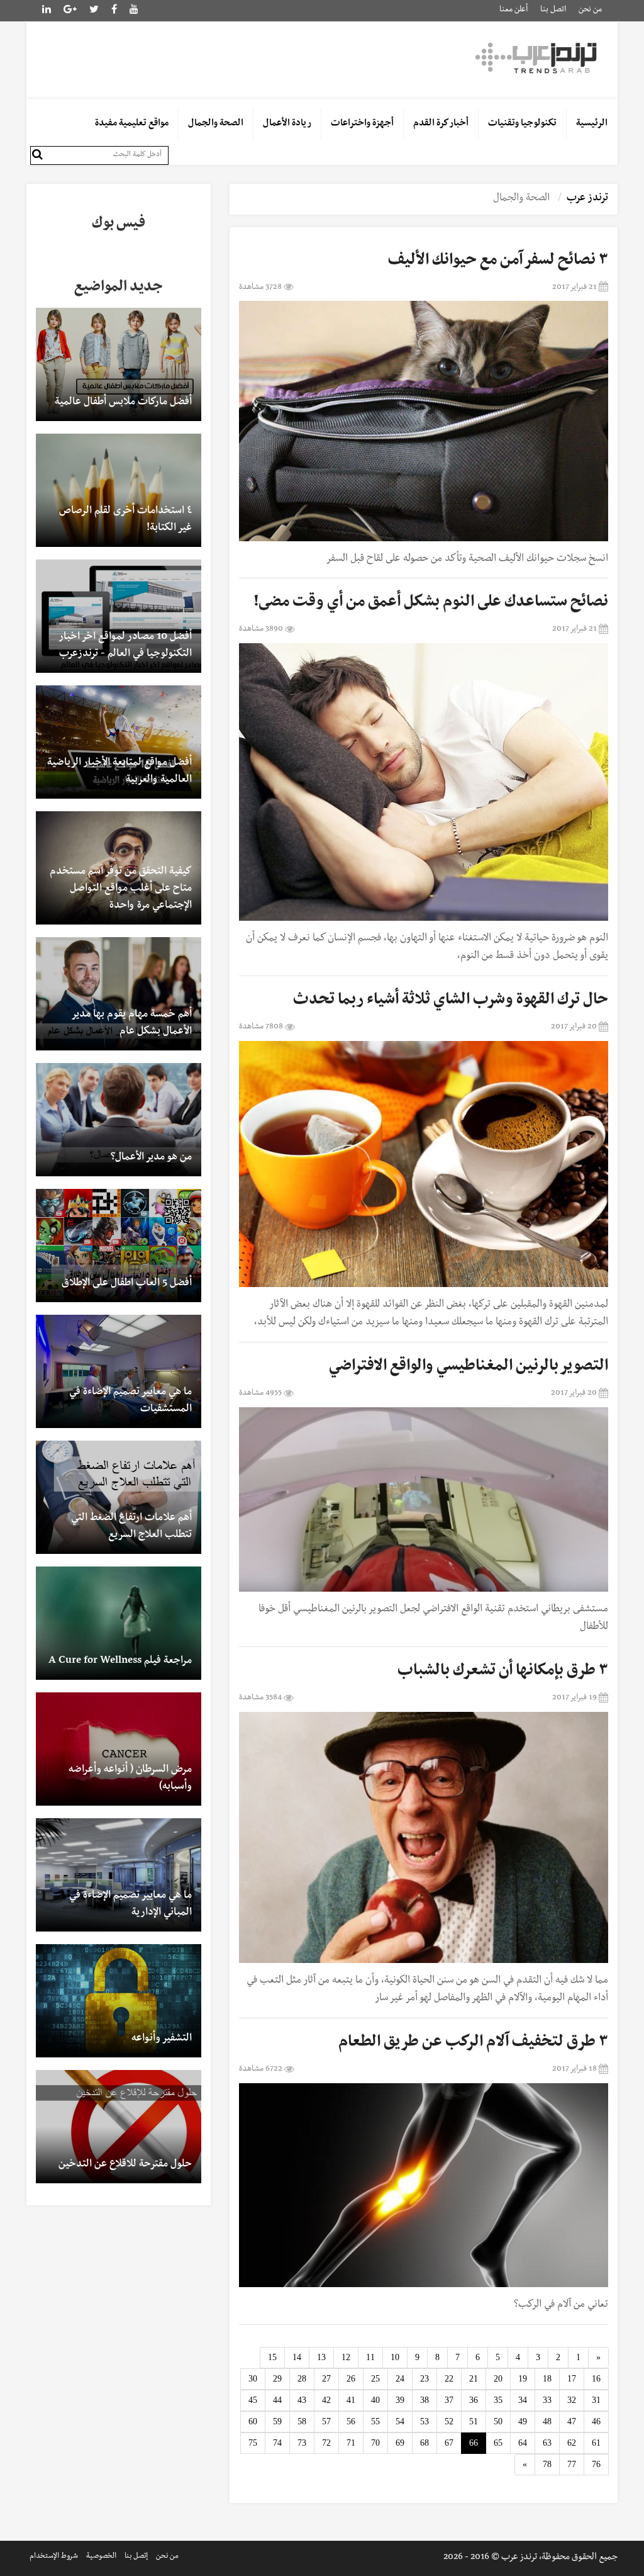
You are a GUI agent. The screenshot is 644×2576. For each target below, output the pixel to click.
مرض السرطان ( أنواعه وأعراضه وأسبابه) (130, 1779)
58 (302, 2421)
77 (572, 2464)
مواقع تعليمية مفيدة (132, 124)
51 (474, 2421)
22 (449, 2379)
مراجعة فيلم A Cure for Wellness (120, 1662)
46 (596, 2421)
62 (572, 2443)
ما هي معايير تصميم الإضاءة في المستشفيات (130, 1401)
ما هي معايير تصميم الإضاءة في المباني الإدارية (130, 1905)
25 (375, 2379)
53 (425, 2421)
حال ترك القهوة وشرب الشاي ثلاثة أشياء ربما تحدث (451, 1001)
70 (375, 2443)
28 (302, 2379)
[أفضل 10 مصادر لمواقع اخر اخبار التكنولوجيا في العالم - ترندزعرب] (119, 616)
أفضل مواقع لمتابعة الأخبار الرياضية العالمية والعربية (119, 772)
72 (326, 2443)
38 (425, 2400)
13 (321, 2357)
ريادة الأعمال (287, 124)
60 (253, 2421)
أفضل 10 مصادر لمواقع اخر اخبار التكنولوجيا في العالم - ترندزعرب (125, 646)
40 (375, 2400)
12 (346, 2357)
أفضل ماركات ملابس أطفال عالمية (123, 403)
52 (449, 2421)
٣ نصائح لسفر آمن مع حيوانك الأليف (498, 262)
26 (351, 2379)
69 (400, 2443)
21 (474, 2379)
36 (474, 2400)
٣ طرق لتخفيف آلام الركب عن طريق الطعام (473, 2044)
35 (498, 2400)
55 (375, 2421)
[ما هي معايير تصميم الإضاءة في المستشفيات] (119, 1371)
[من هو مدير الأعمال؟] (119, 1120)
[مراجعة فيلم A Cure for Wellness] (119, 1623)
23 (425, 2379)
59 (277, 2421)
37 (449, 2400)
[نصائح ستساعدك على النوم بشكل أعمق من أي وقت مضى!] (424, 782)
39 (400, 2400)
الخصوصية (101, 2557)
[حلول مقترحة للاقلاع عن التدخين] (119, 2127)
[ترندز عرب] (538, 57)
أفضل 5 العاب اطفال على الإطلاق (127, 1284)
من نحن (590, 10)
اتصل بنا (553, 10)
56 (351, 2421)
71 (351, 2443)
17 (572, 2379)
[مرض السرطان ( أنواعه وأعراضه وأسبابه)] (119, 1749)
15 (272, 2357)
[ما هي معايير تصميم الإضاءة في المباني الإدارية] (119, 1875)
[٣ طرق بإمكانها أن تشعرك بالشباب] (424, 1837)
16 (596, 2379)
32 (572, 2400)
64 (523, 2443)
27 (326, 2379)
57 (326, 2421)
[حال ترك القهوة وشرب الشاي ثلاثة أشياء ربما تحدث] (424, 1164)
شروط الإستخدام (54, 2557)
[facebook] (114, 11)
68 (425, 2443)
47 (572, 2421)
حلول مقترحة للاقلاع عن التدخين (125, 2165)
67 (449, 2443)
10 (395, 2357)
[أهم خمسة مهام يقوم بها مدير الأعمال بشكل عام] (119, 994)
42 (326, 2400)
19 (523, 2379)
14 (297, 2357)
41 (351, 2400)
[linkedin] (70, 11)
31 (596, 2400)
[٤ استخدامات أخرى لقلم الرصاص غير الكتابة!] (119, 490)
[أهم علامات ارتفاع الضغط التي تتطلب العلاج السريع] (119, 1497)
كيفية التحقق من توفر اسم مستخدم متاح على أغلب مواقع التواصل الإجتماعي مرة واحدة (121, 889)
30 (253, 2379)
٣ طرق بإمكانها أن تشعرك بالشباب (503, 1672)
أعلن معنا (514, 10)
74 (277, 2443)
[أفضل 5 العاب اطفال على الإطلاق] (119, 1246)
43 (302, 2400)
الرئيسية (592, 124)
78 (547, 2464)
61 (596, 2443)
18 (547, 2379)
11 (370, 2357)
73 (302, 2443)
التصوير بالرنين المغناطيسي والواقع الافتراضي (469, 1368)
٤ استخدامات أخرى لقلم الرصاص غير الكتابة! (125, 520)
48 (547, 2421)
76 (596, 2464)
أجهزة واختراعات (362, 124)
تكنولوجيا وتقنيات (522, 124)
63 (547, 2443)
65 (498, 2443)
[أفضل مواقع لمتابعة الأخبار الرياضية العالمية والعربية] (119, 742)
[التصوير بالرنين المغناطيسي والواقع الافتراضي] (424, 1499)
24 (400, 2379)
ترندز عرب (587, 199)
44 (277, 2400)
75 (253, 2443)
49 (523, 2421)
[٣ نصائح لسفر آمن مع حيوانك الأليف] (424, 421)
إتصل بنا (136, 2557)
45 (253, 2400)
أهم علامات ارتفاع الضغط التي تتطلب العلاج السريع (131, 1527)
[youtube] (134, 11)
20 (498, 2379)
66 (474, 2443)
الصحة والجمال (216, 124)
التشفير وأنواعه (162, 2039)
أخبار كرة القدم (441, 124)
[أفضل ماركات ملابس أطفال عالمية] (119, 364)
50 (498, 2421)
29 (277, 2379)
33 (547, 2400)
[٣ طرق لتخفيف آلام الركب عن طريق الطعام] (424, 2185)
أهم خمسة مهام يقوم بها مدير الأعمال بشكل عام (132, 1024)
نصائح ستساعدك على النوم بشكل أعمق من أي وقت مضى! (431, 604)
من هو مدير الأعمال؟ (151, 1158)
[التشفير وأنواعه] (119, 2001)
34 (523, 2400)
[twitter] (94, 11)
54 (400, 2421)
